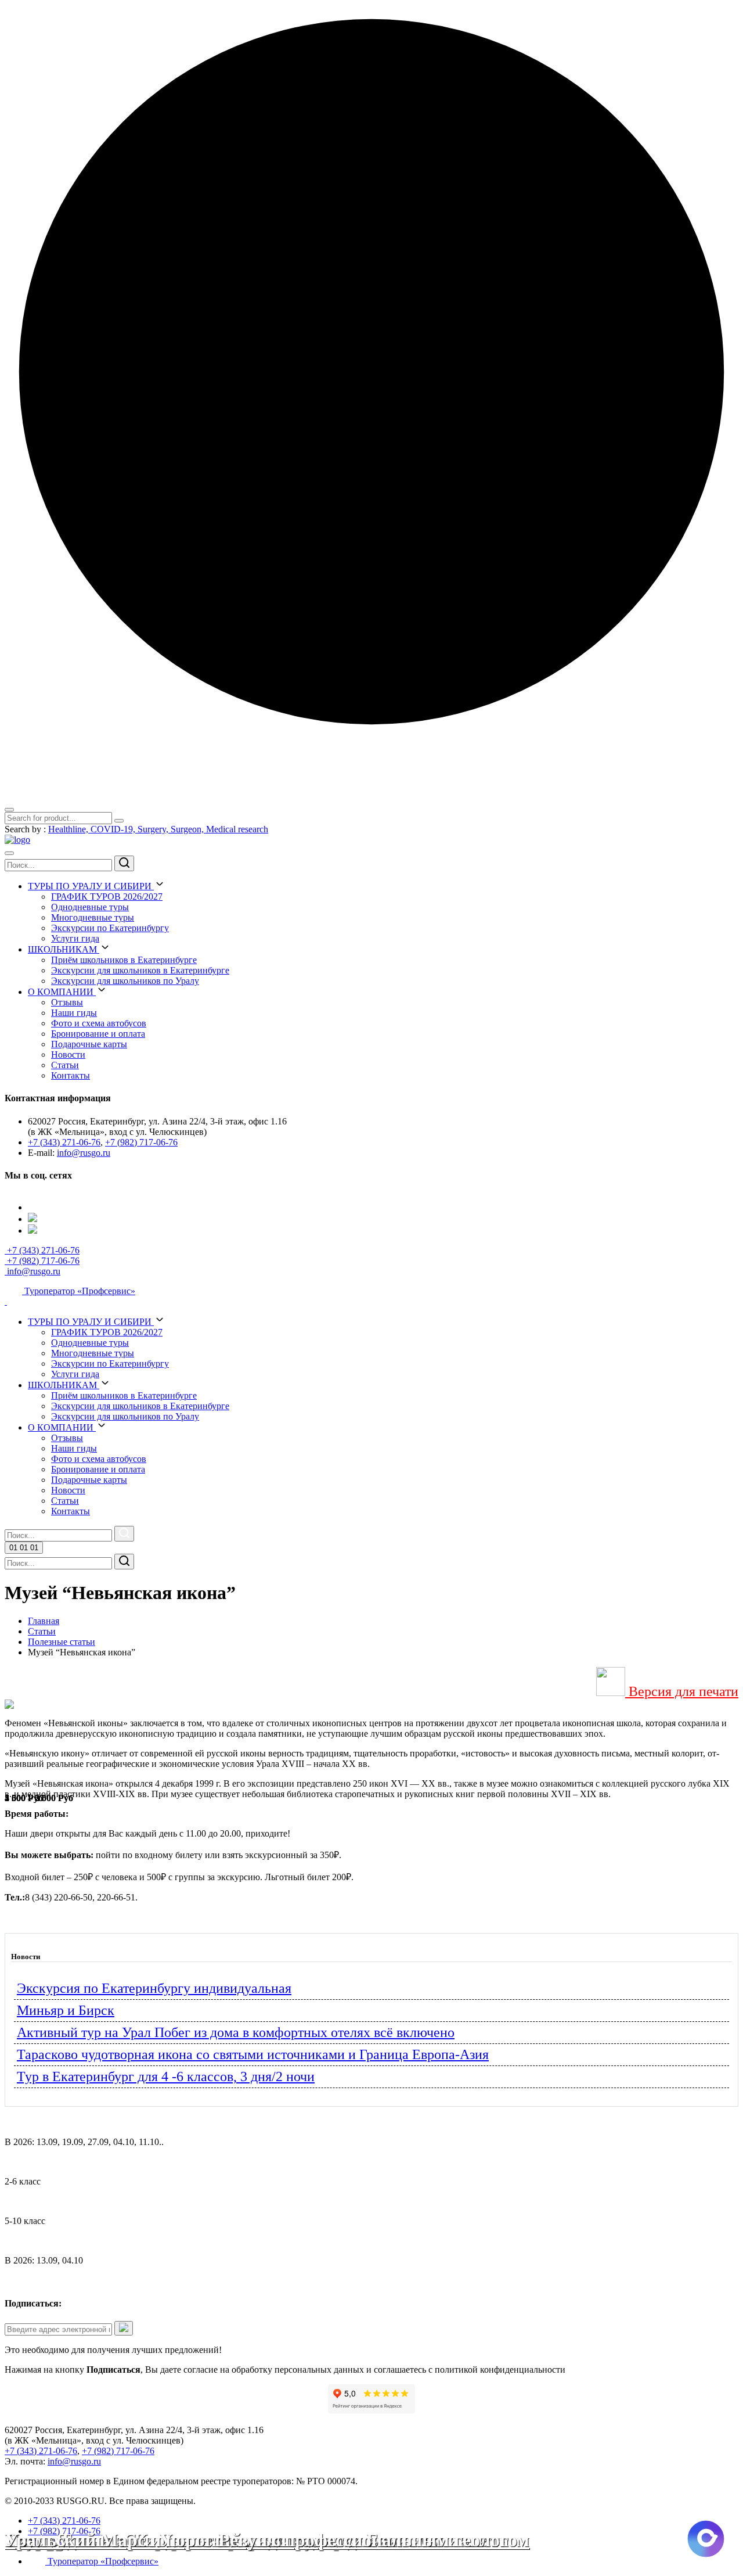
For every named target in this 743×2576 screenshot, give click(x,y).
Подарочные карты (89, 1044)
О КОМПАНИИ (62, 992)
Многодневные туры (93, 917)
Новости (68, 1055)
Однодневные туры (90, 907)
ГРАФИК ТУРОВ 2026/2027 (107, 897)
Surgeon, (188, 829)
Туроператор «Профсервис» (79, 1291)
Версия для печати (682, 1691)
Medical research (237, 829)
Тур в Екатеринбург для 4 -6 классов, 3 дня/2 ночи (166, 2076)
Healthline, (69, 829)
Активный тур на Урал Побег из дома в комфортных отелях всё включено (236, 2032)
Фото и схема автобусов (99, 1023)
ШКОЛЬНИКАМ (64, 949)
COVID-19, (114, 829)
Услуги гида (75, 938)
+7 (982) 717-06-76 (141, 1142)
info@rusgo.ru (84, 1153)
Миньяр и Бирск (66, 2010)
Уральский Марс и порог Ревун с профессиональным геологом (267, 2540)
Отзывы (67, 1002)
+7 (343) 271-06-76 (64, 1142)
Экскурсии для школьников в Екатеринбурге (140, 970)
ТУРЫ (90, 886)
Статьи (65, 1065)
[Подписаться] (124, 2328)
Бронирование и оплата (98, 1034)
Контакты (71, 1075)
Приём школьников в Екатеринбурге (124, 960)
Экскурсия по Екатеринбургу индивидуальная (154, 1988)
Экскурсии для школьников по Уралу (125, 981)
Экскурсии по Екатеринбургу (110, 928)
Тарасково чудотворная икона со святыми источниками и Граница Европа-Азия (253, 2054)
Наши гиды (74, 1013)
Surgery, (154, 829)
